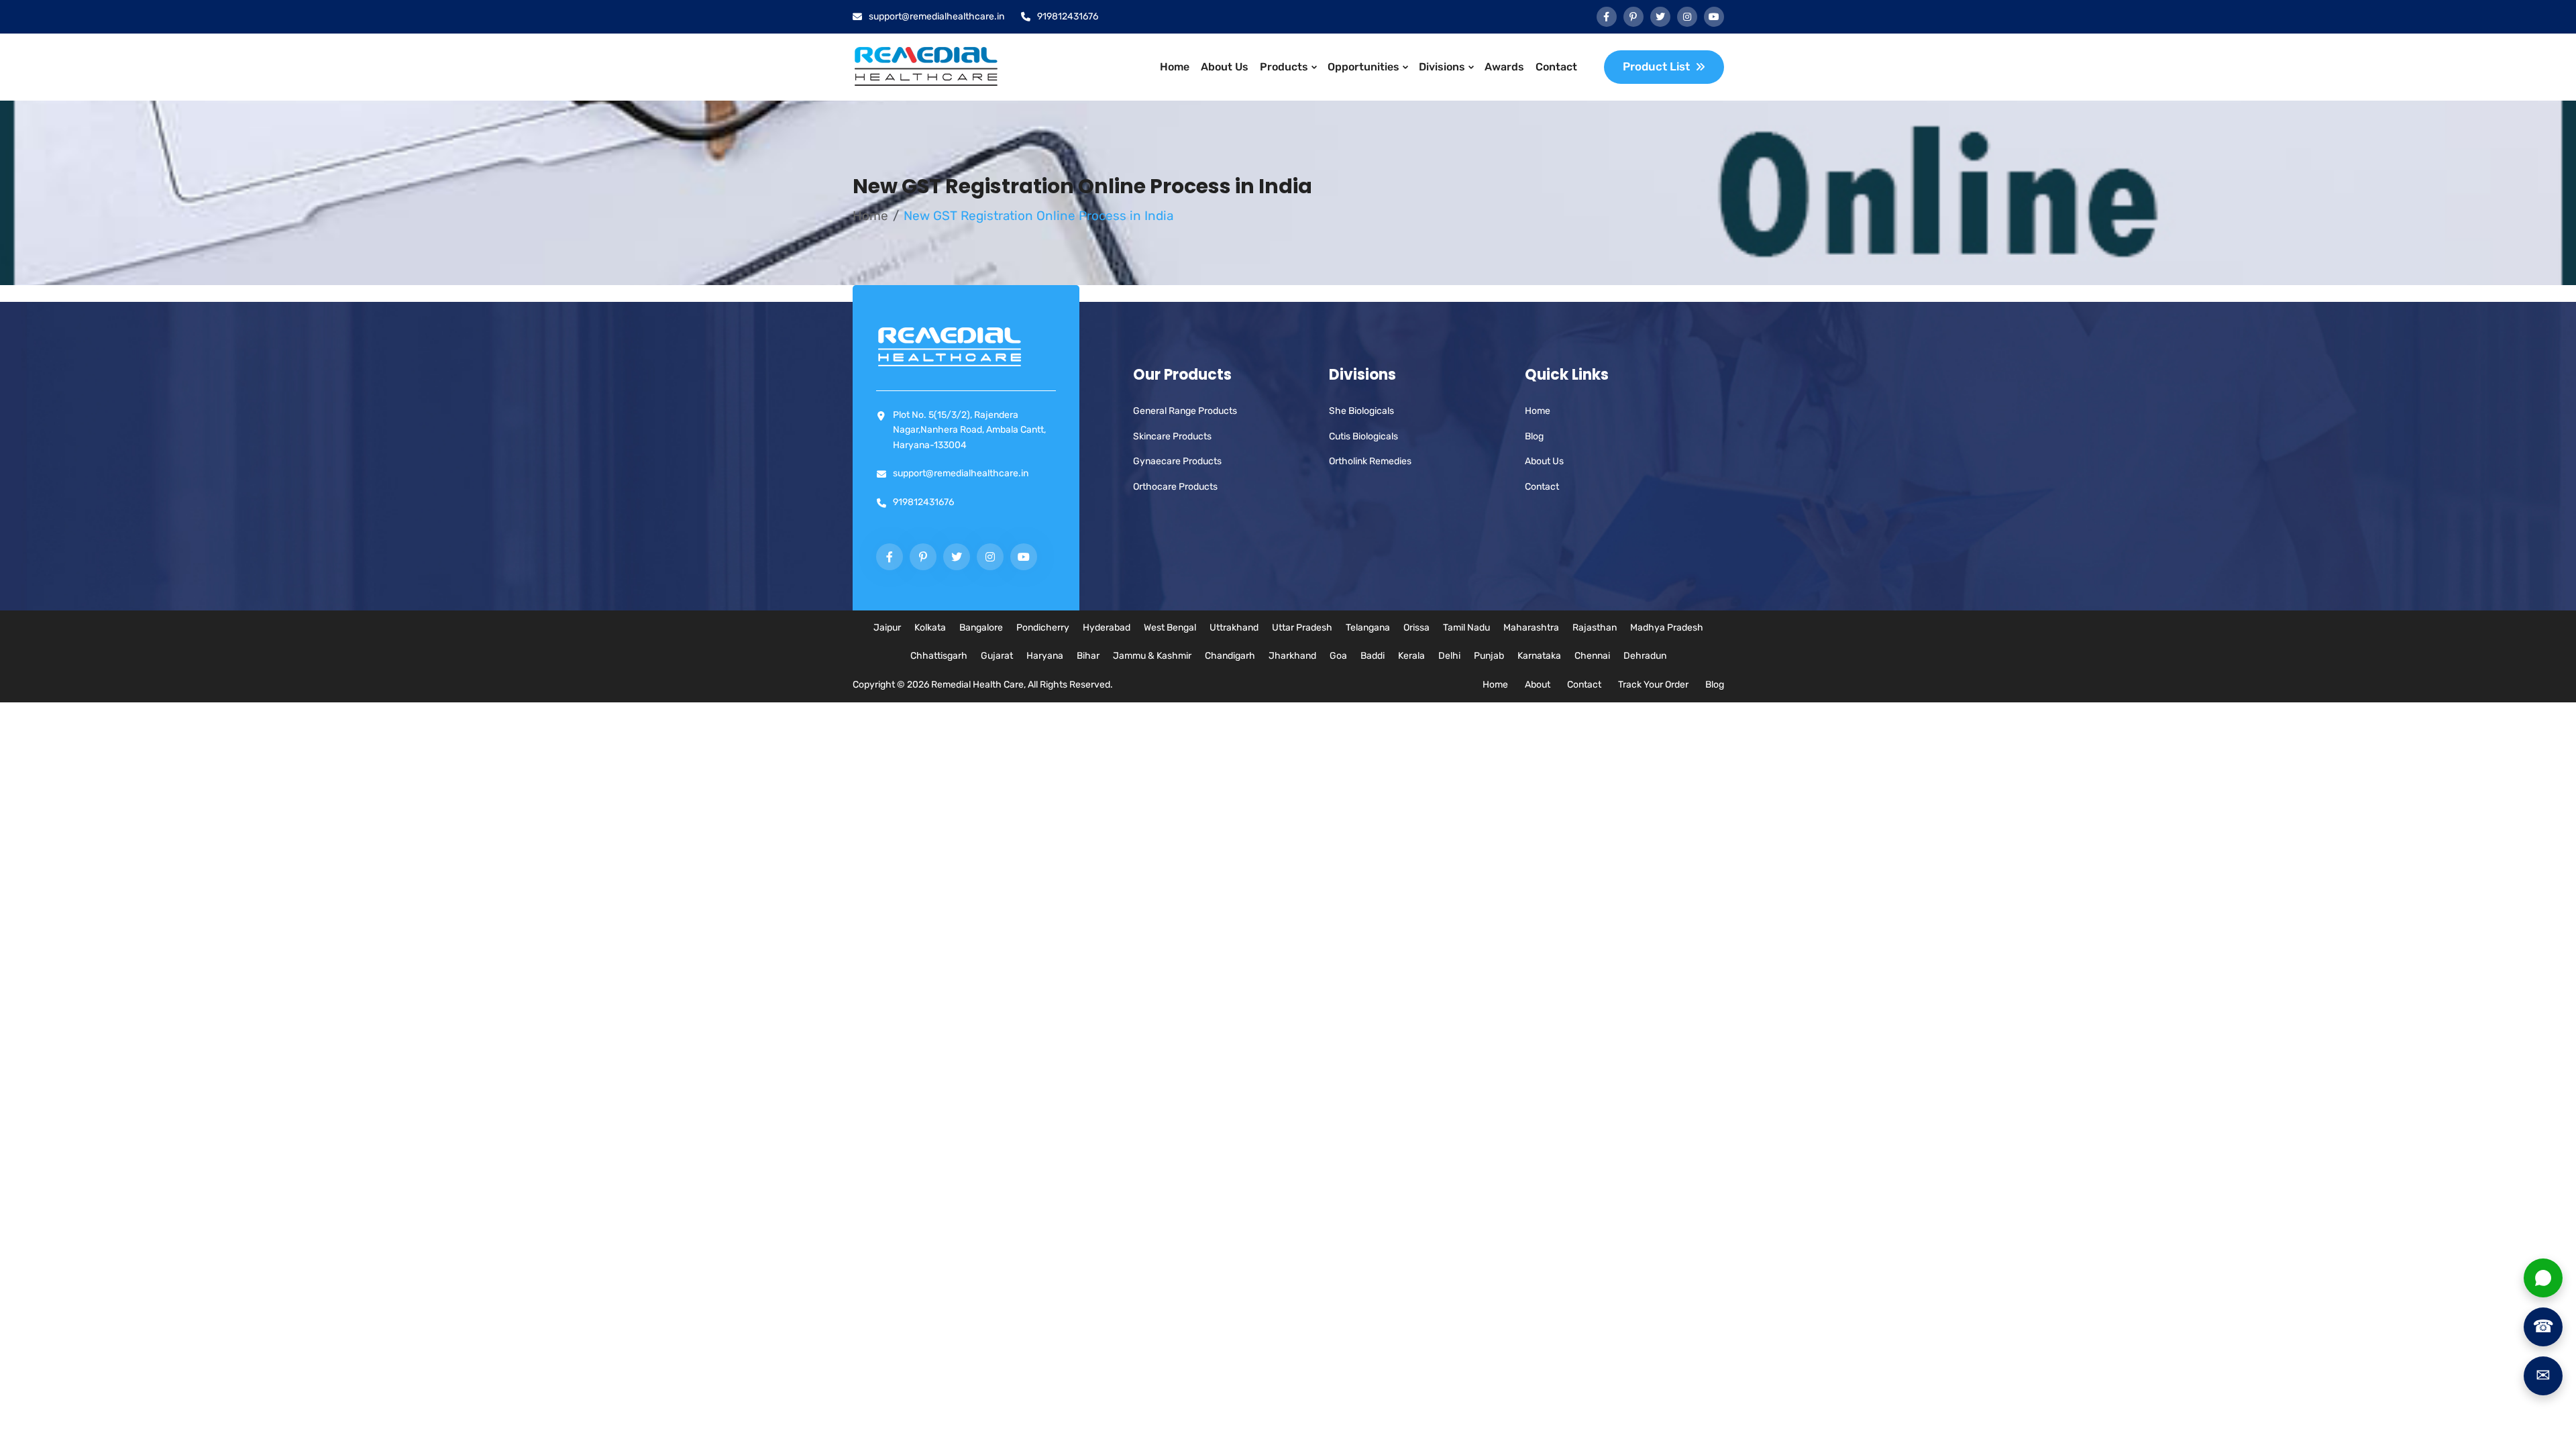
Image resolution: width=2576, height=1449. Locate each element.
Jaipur (887, 628)
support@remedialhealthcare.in (936, 16)
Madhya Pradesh (1667, 628)
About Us (1225, 67)
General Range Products (1185, 411)
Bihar (1088, 656)
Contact (1556, 67)
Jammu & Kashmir (1152, 656)
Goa (1338, 656)
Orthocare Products (1175, 487)
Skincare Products (1172, 436)
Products (1284, 67)
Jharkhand (1292, 656)
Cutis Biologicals (1363, 436)
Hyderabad (1107, 628)
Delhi (1449, 656)
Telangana (1368, 628)
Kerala (1411, 656)
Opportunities (1363, 67)
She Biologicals (1361, 411)
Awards (1504, 67)
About (1538, 685)
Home (1175, 67)
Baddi (1373, 656)
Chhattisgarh (939, 656)
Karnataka (1539, 656)
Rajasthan (1595, 628)
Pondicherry (1043, 628)
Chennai (1592, 656)
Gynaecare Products (1177, 461)
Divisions (1442, 67)
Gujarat (997, 656)
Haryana (1045, 656)
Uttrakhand (1234, 628)
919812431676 (1068, 16)
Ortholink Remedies (1370, 461)
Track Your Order (1653, 685)
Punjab (1489, 656)
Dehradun (1645, 656)
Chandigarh (1230, 656)
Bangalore (981, 628)
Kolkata (930, 628)
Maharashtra (1531, 628)
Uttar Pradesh (1302, 628)
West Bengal (1170, 628)
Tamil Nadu (1466, 628)
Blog (1534, 436)
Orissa (1416, 628)
